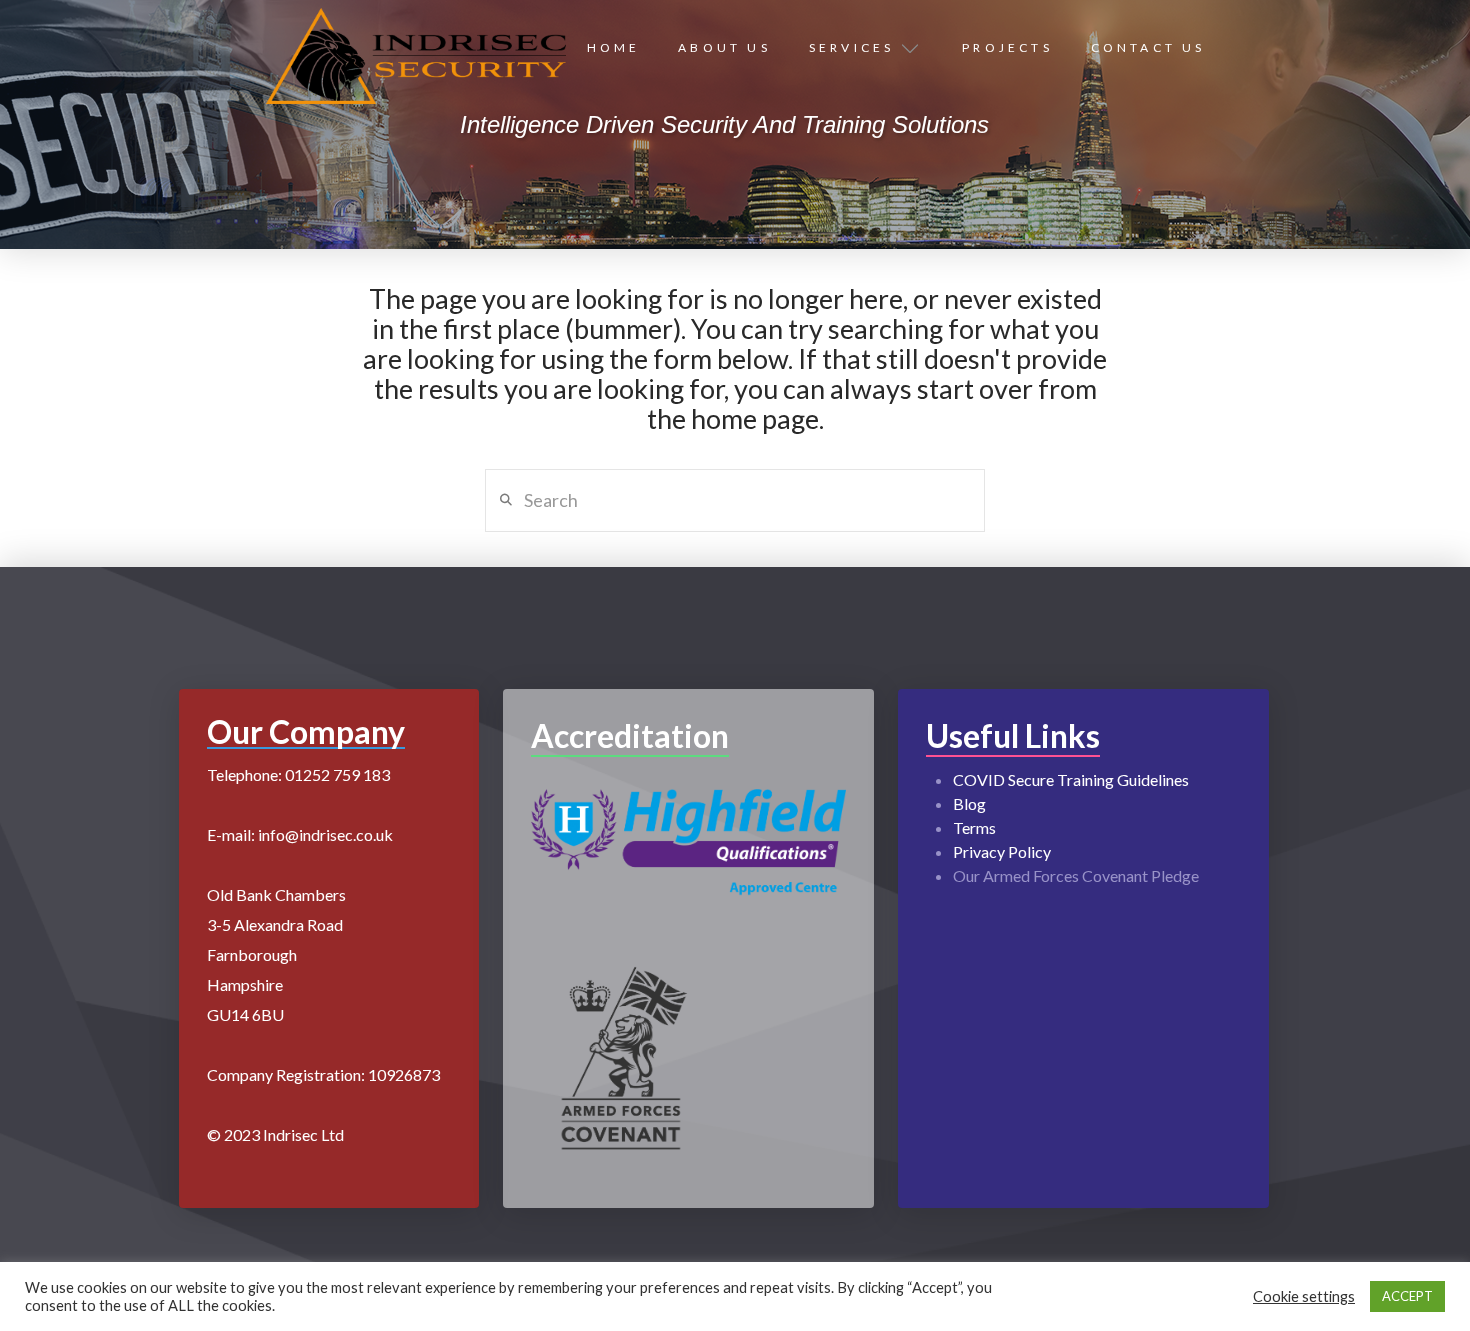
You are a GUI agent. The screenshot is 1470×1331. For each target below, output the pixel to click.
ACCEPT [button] (1407, 1296)
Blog (969, 803)
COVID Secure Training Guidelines (1071, 779)
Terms (974, 827)
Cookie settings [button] (1304, 1296)
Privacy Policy (1002, 851)
